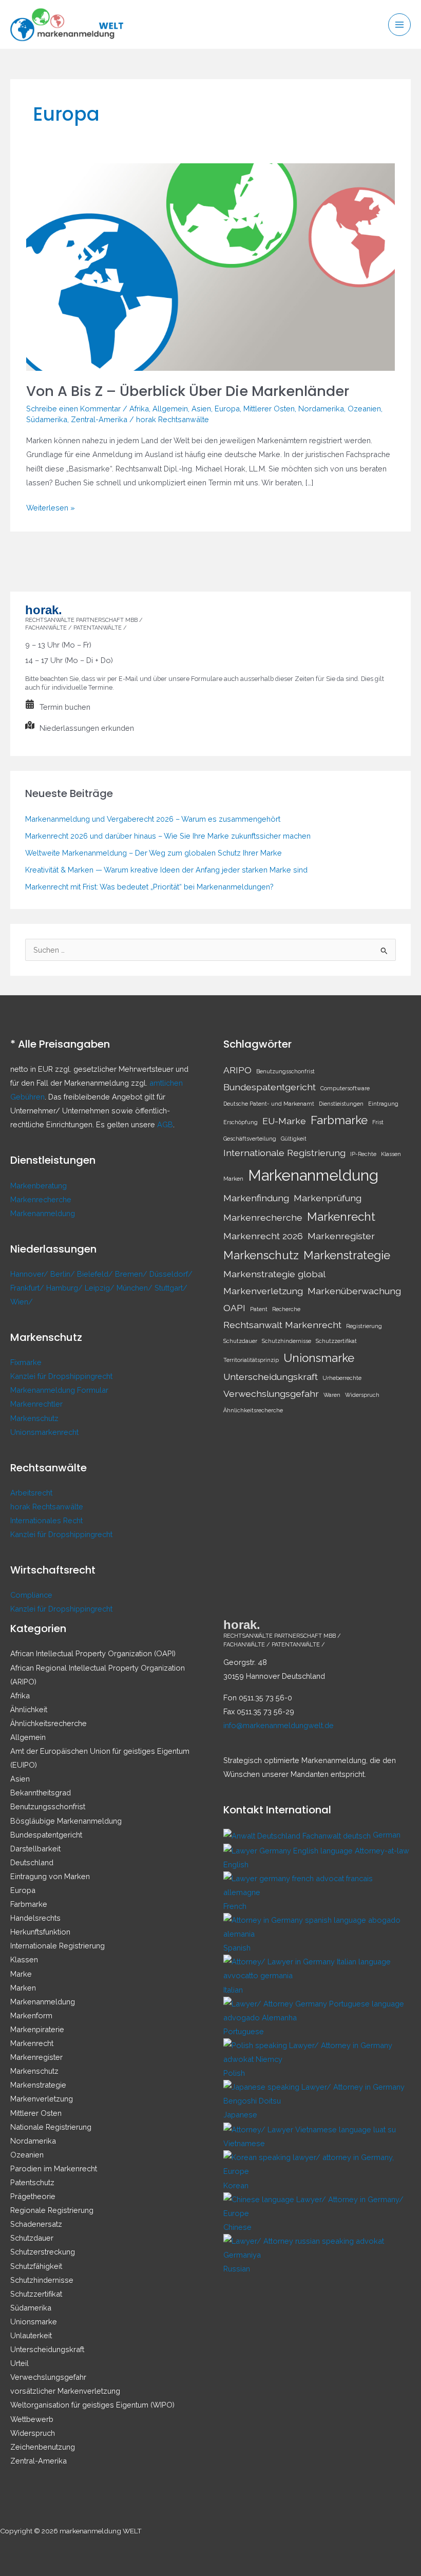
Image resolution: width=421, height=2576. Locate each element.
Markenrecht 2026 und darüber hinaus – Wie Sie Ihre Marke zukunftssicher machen (168, 836)
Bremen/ (132, 1274)
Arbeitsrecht (31, 1493)
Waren (332, 1395)
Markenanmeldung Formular (59, 1390)
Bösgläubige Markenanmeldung (66, 1821)
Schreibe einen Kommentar (73, 409)
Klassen (391, 1154)
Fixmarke (26, 1362)
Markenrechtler (36, 1404)
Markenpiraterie (37, 2029)
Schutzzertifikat (336, 1341)
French (235, 1906)
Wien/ (22, 1302)
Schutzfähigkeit (36, 2266)
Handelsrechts (35, 1918)
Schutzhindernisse (286, 1341)
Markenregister (341, 1236)
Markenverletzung (263, 1291)
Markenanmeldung (43, 1213)
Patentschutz (32, 2182)
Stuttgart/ (171, 1288)
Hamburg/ (65, 1288)
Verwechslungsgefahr (271, 1394)
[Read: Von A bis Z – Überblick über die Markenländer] (210, 266)
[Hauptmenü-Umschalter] (399, 25)
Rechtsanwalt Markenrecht (282, 1325)
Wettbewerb (32, 2419)
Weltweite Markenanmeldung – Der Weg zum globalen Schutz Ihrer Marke (154, 853)
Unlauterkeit (31, 2335)
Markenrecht (341, 1217)
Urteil (20, 2363)
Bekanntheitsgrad (41, 1793)
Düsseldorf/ (171, 1274)
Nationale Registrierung (51, 2127)
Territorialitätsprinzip (251, 1360)
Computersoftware (345, 1088)
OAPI (234, 1308)
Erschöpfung (241, 1122)
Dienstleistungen (341, 1104)
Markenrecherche (41, 1199)
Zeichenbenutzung (43, 2447)
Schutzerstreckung (43, 2252)
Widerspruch (362, 1395)
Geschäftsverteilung (250, 1139)
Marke (21, 1974)
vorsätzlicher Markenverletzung (65, 2391)
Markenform (31, 2015)
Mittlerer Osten (269, 409)
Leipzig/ (101, 1288)
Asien (201, 409)
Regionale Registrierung (52, 2210)
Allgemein (170, 409)
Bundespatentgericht (270, 1087)
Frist (378, 1122)
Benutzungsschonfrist (285, 1071)
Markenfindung (256, 1198)
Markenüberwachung (354, 1291)
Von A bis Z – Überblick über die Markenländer (188, 391)
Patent (259, 1309)
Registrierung (364, 1326)
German (387, 1835)
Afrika (139, 409)
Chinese (237, 2227)
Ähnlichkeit (29, 1709)
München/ (136, 1288)
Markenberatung (39, 1186)
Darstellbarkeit (35, 1849)
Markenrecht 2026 (263, 1236)
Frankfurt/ (28, 1288)
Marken (233, 1179)
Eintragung (383, 1104)
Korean (236, 2185)
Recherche (286, 1309)
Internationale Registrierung (284, 1153)
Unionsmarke (319, 1358)
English (236, 1864)
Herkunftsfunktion (40, 1932)
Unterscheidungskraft (271, 1377)
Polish (234, 2073)
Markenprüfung (328, 1198)
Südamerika (47, 419)
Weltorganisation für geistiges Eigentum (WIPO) (92, 2405)
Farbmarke (339, 1120)
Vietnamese (244, 2143)
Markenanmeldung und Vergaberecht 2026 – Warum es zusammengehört (153, 819)
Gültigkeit (294, 1139)
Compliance (31, 1595)
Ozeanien (364, 409)
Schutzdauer (240, 1341)
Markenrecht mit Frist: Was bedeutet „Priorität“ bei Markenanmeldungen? (149, 887)
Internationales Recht (46, 1520)
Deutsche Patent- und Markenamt (269, 1104)
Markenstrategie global (274, 1274)
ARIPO (237, 1070)
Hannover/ (30, 1274)
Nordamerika (321, 409)
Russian (237, 2269)
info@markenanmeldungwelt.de (279, 1725)
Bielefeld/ (96, 1274)
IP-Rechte (363, 1154)
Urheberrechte (342, 1378)
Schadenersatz (36, 2224)
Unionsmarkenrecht (44, 1432)
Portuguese (244, 2031)
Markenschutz (34, 1418)
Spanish (237, 1948)
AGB (165, 1124)
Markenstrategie (347, 1255)
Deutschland (32, 1862)
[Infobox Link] (210, 709)
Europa (227, 409)
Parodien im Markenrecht (54, 2168)
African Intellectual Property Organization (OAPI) (93, 1653)
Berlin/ (64, 1274)
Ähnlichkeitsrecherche (253, 1410)
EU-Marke (284, 1121)
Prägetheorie (33, 2196)
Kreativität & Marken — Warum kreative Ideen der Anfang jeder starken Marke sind (166, 870)
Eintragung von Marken (50, 1876)
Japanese (240, 2115)
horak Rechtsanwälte (47, 1507)
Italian (233, 1990)
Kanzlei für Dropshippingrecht (61, 1376)
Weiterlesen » (51, 509)
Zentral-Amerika (99, 419)
